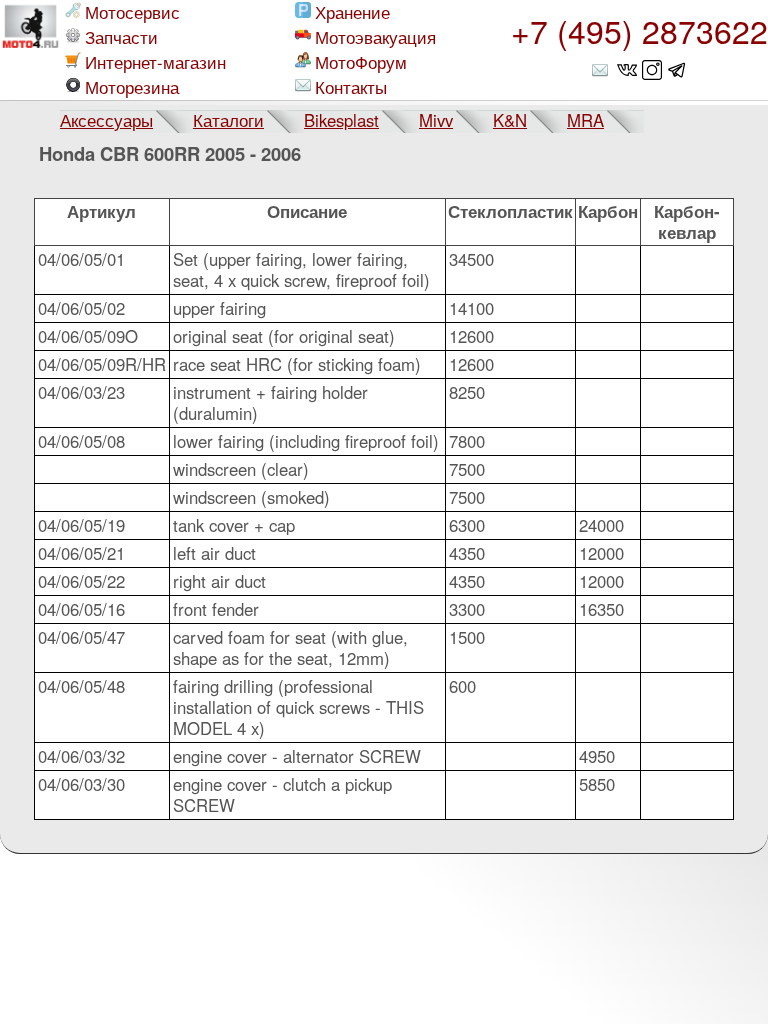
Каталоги (228, 120)
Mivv (436, 120)
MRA (585, 120)
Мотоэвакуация (375, 37)
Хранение (352, 12)
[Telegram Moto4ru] (677, 70)
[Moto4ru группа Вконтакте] (627, 70)
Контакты (351, 87)
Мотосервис (132, 12)
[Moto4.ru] (30, 50)
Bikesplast (341, 120)
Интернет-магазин (155, 62)
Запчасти (121, 37)
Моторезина (132, 87)
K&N (510, 120)
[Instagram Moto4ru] (652, 70)
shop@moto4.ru (602, 70)
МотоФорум (361, 62)
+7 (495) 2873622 (639, 30)
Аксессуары (106, 120)
